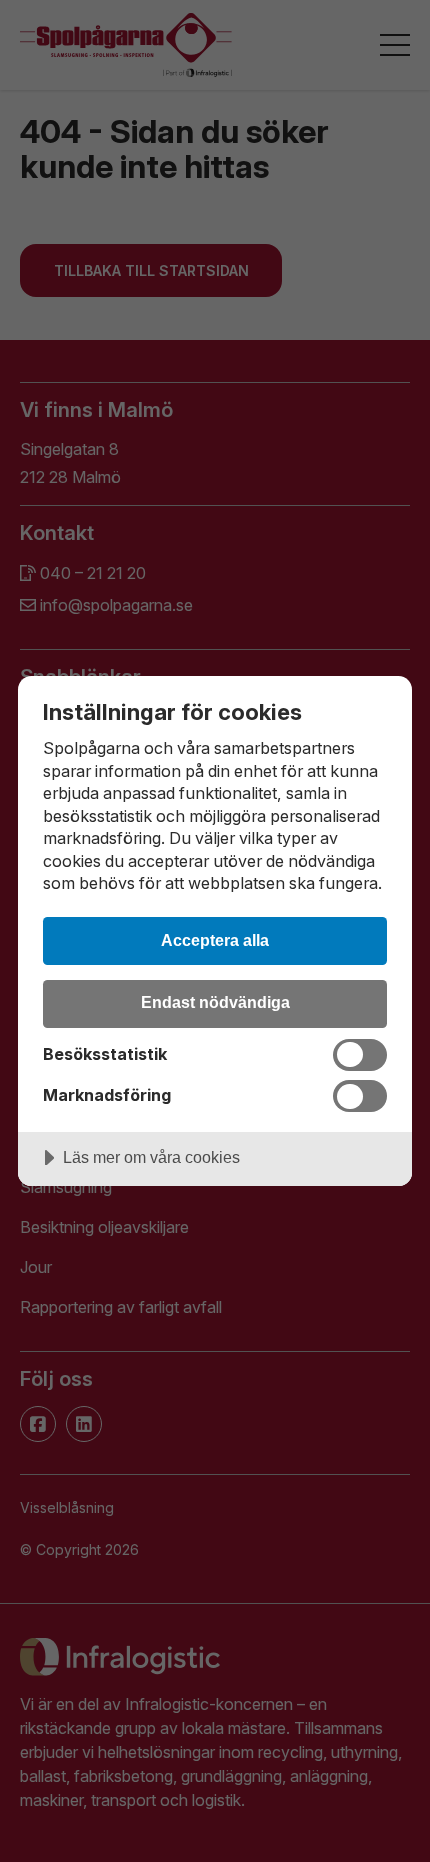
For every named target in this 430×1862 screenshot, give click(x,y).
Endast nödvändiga (215, 1002)
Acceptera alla (215, 940)
